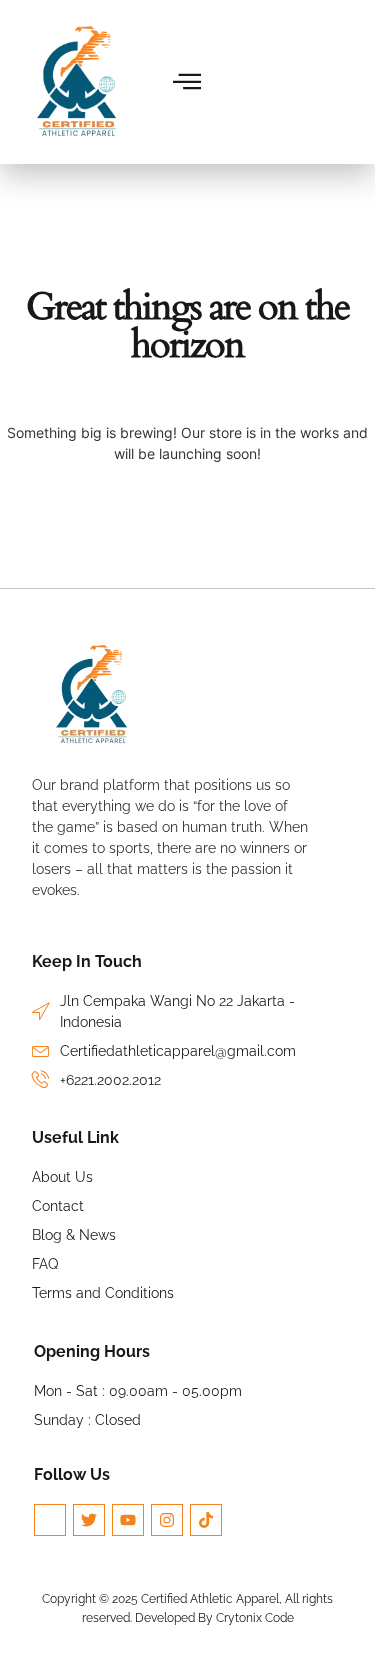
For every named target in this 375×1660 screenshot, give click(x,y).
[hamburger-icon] (187, 81)
